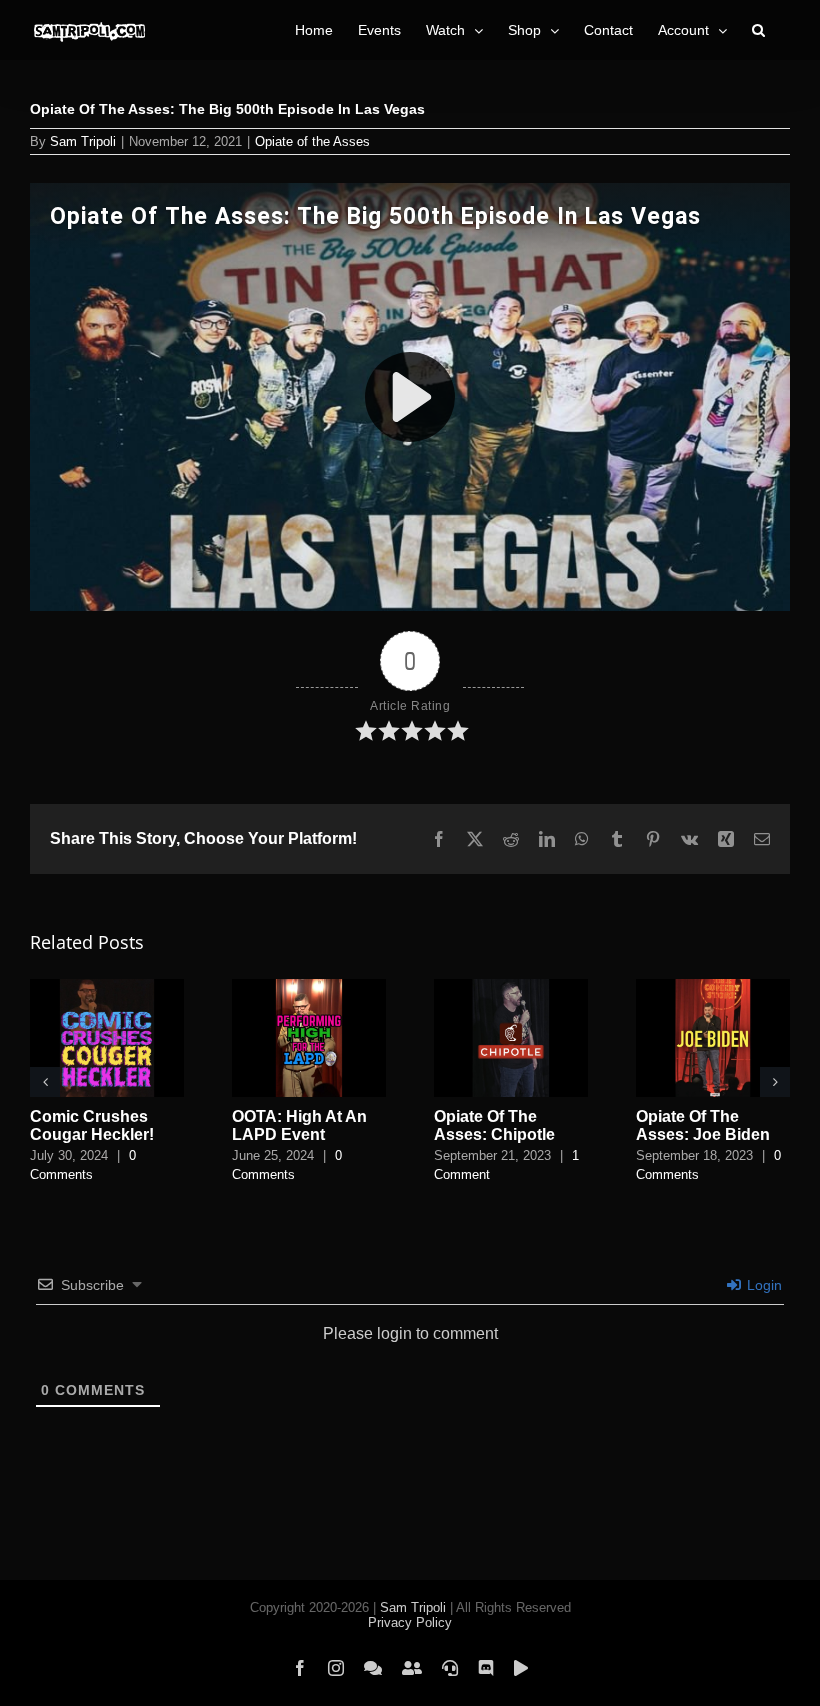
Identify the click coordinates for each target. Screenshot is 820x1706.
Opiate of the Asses (312, 141)
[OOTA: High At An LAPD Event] (309, 987)
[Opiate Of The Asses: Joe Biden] (713, 987)
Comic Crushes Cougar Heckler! (92, 1125)
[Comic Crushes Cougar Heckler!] (107, 987)
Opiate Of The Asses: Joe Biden (703, 1125)
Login (762, 1285)
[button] (758, 30)
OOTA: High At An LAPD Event (299, 1125)
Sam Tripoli (83, 141)
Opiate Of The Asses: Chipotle (494, 1125)
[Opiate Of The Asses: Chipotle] (511, 987)
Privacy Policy (410, 1622)
